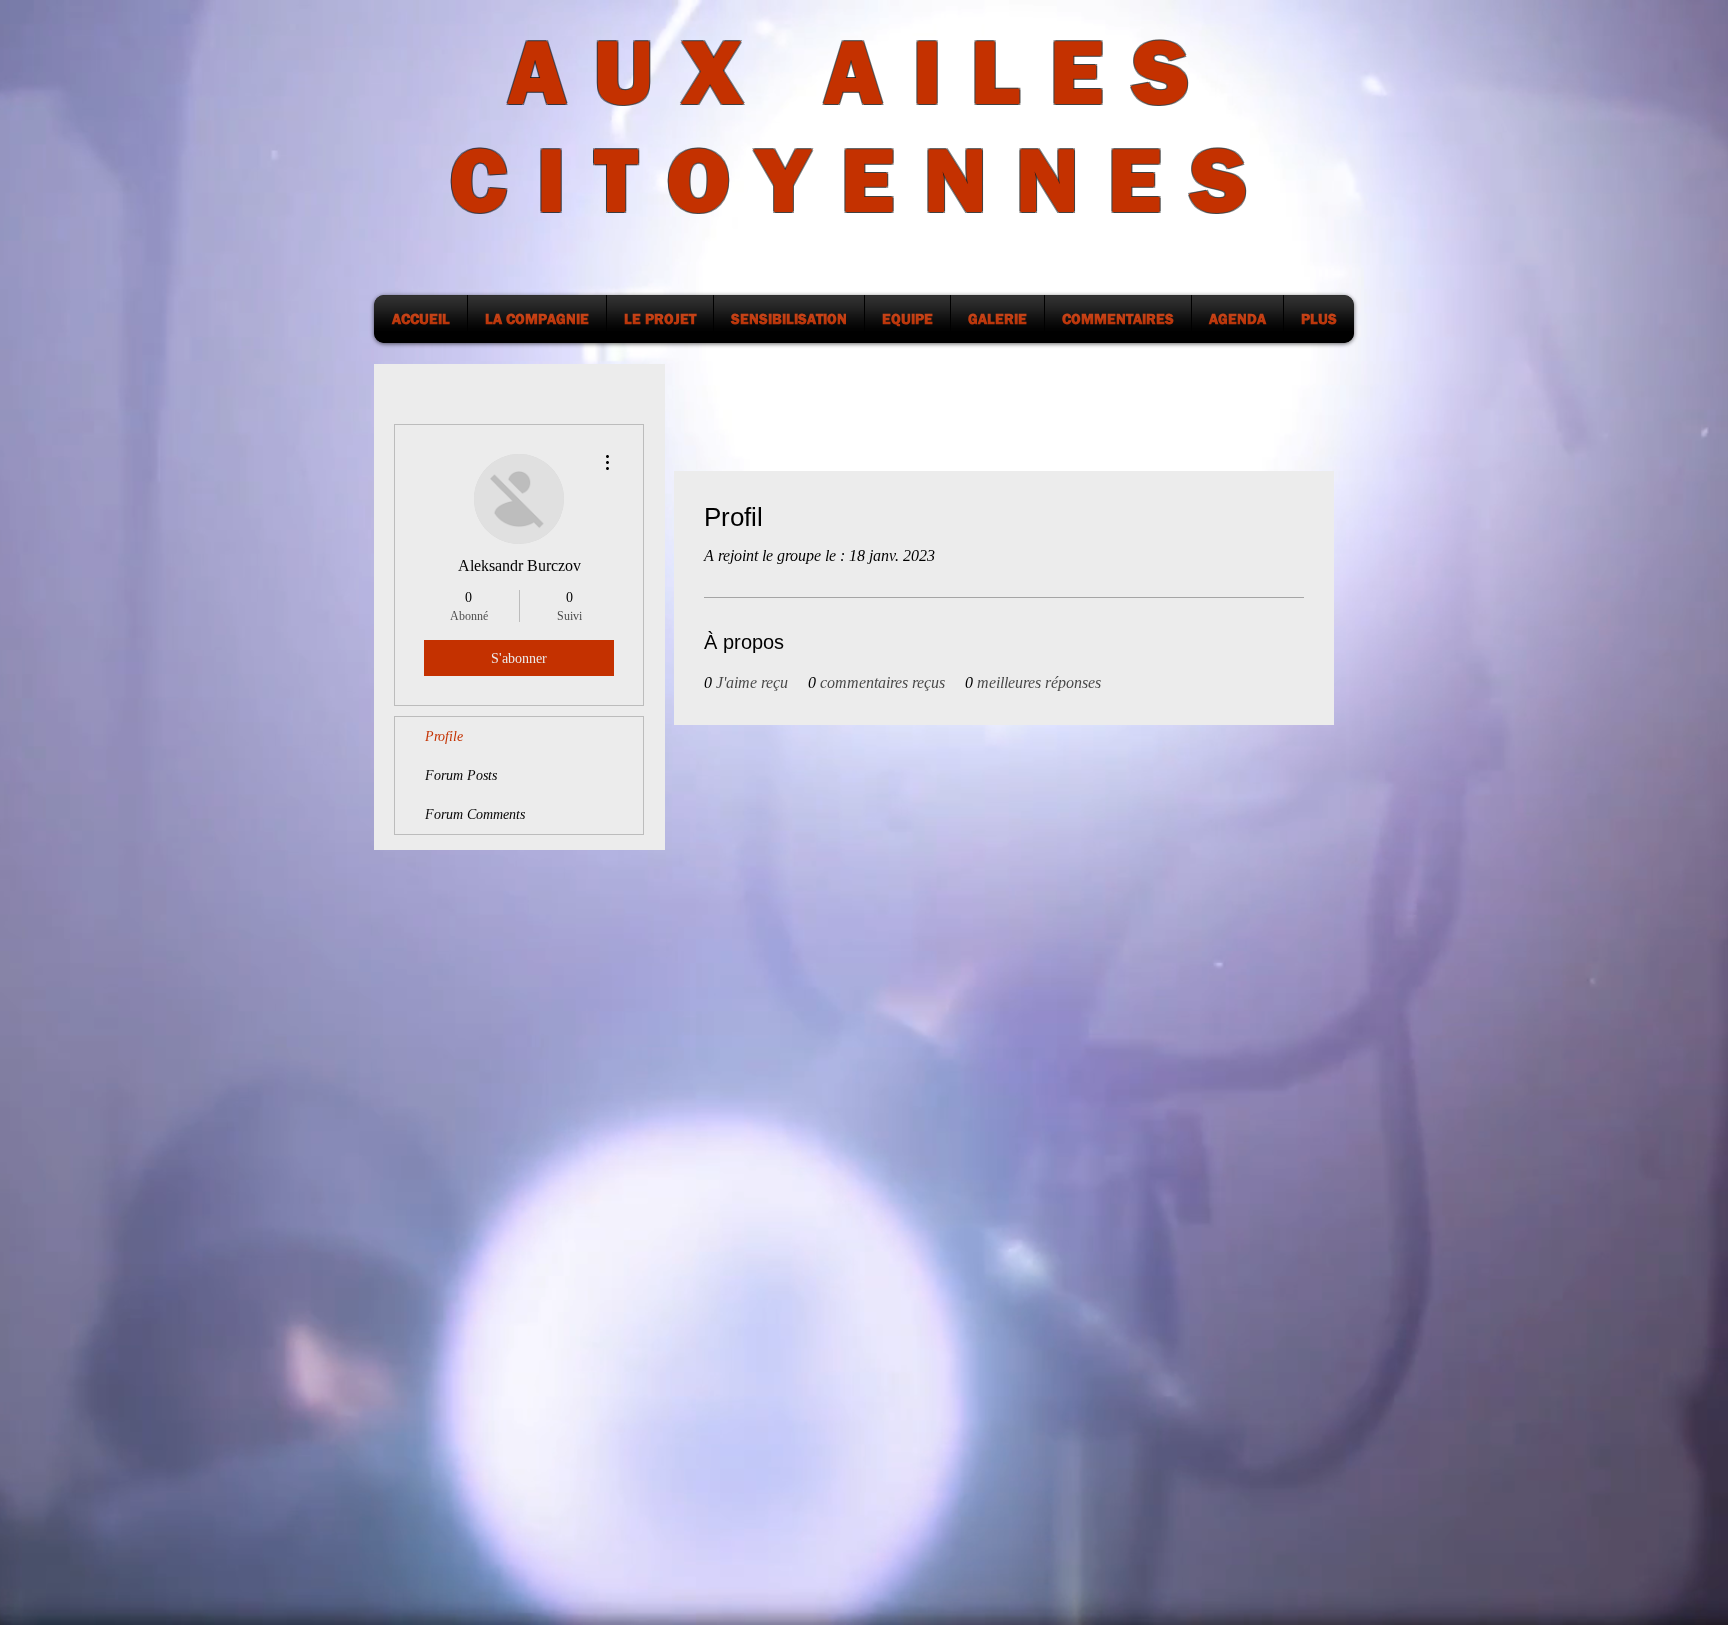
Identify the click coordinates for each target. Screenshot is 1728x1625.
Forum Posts (461, 775)
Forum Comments (475, 814)
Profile (444, 736)
